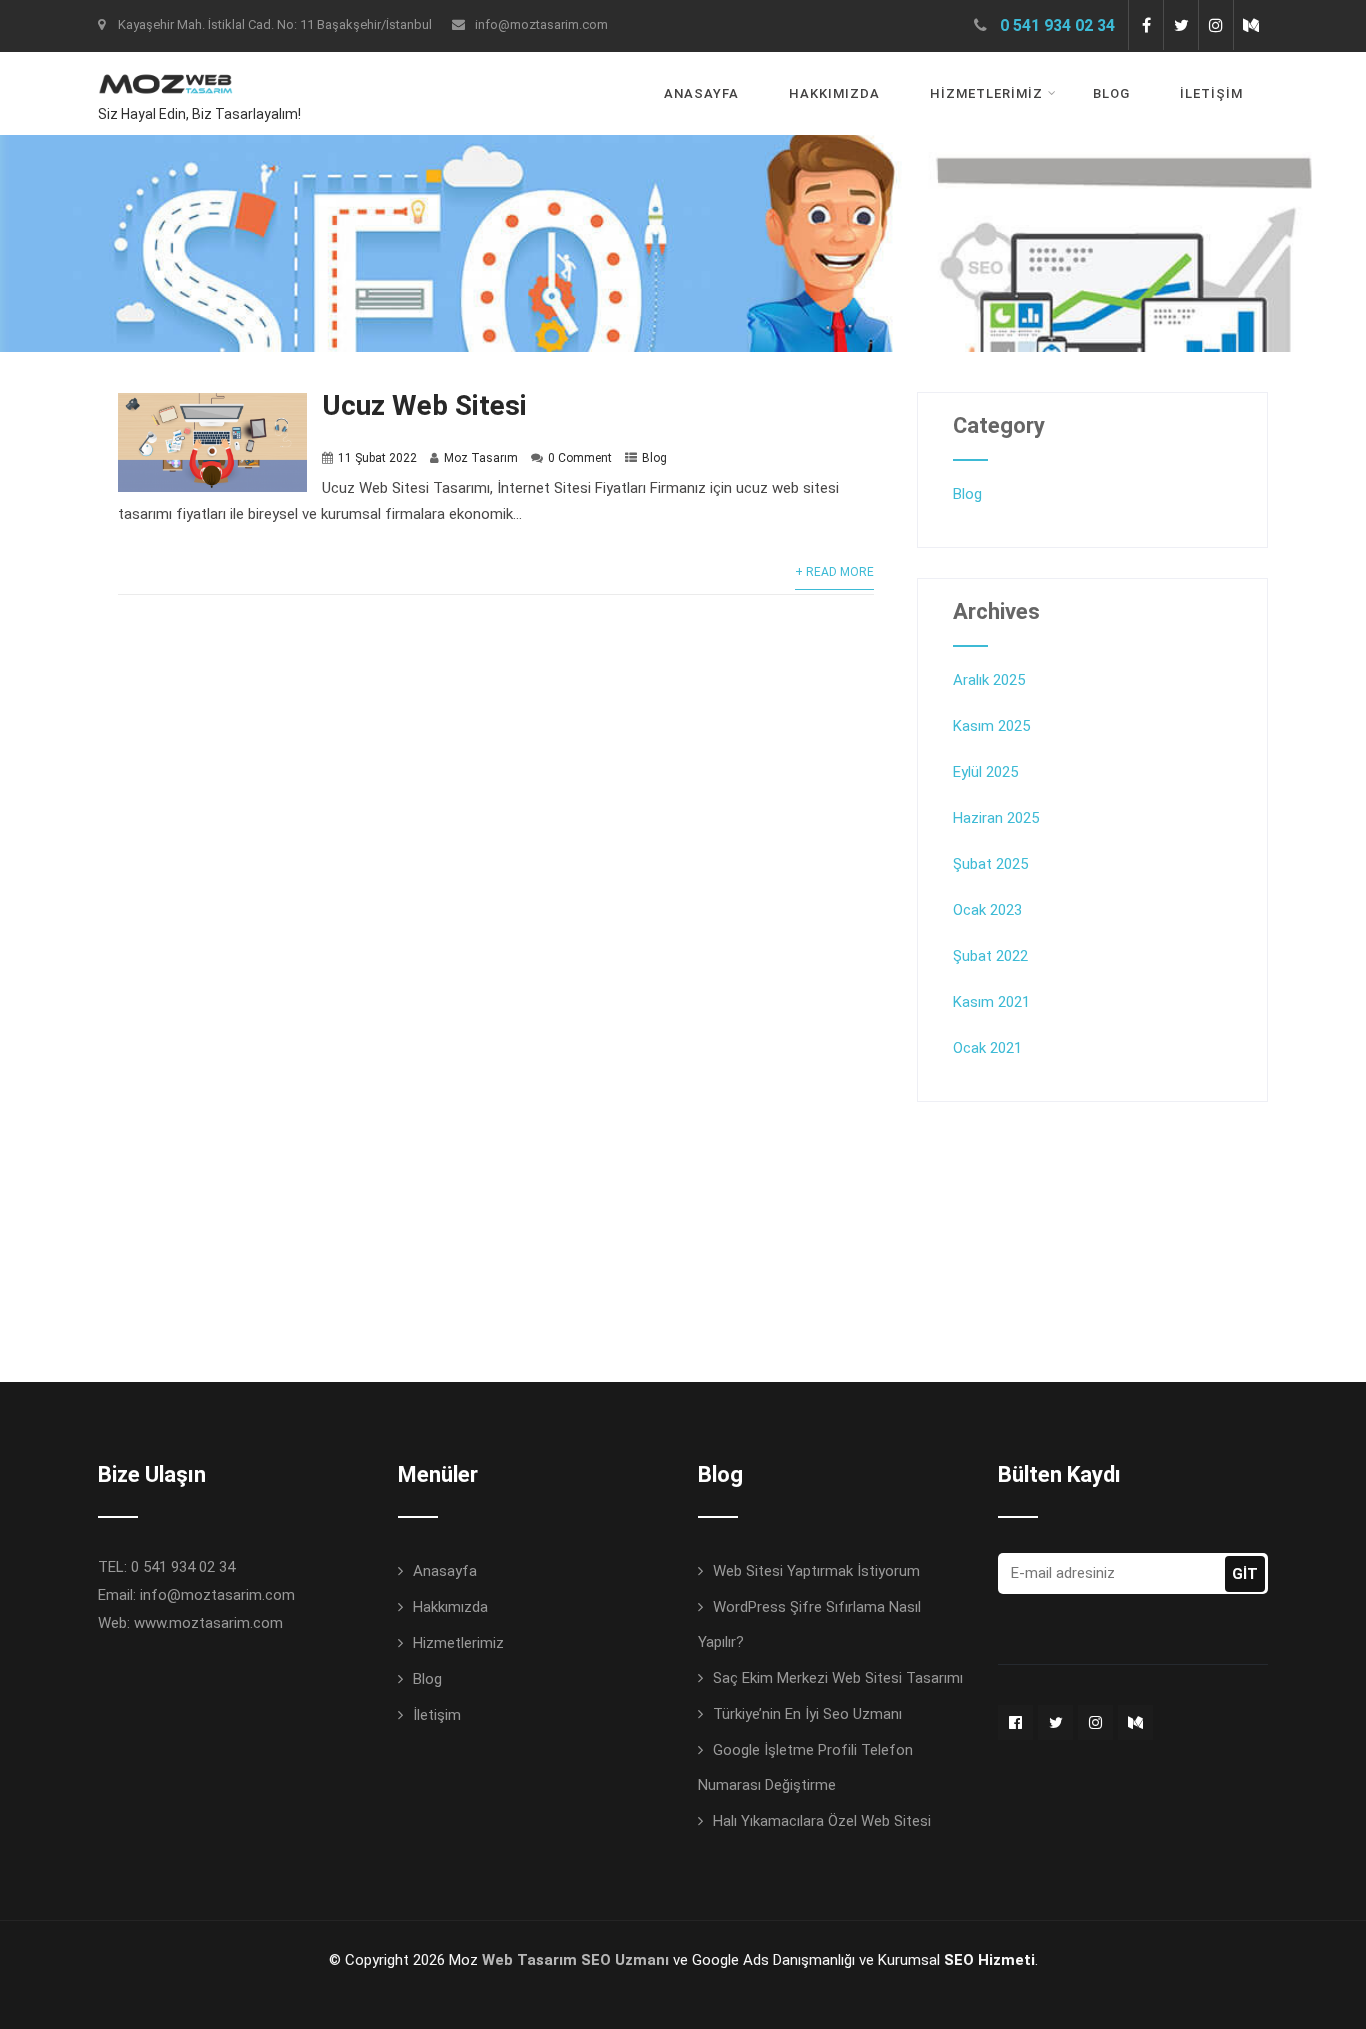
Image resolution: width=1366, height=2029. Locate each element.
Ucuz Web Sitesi (424, 405)
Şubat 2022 (990, 956)
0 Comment (580, 458)
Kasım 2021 (991, 1002)
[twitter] (1180, 25)
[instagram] (1215, 25)
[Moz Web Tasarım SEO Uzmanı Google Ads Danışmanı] (165, 65)
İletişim (1211, 93)
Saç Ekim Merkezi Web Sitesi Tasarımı (838, 1678)
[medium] (1250, 25)
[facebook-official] (1015, 1722)
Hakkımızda (834, 93)
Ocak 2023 (987, 910)
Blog (1111, 93)
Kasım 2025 (991, 726)
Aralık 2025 (989, 680)
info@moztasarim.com (541, 24)
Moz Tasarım (481, 458)
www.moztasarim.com (208, 1623)
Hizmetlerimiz (986, 93)
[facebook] (1145, 25)
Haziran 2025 (996, 818)
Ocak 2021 (987, 1048)
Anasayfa (701, 93)
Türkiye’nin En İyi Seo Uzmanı (807, 1714)
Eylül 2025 (985, 772)
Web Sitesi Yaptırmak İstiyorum (816, 1571)
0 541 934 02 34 (1057, 25)
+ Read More (834, 572)
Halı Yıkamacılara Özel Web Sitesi (822, 1821)
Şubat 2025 (990, 864)
